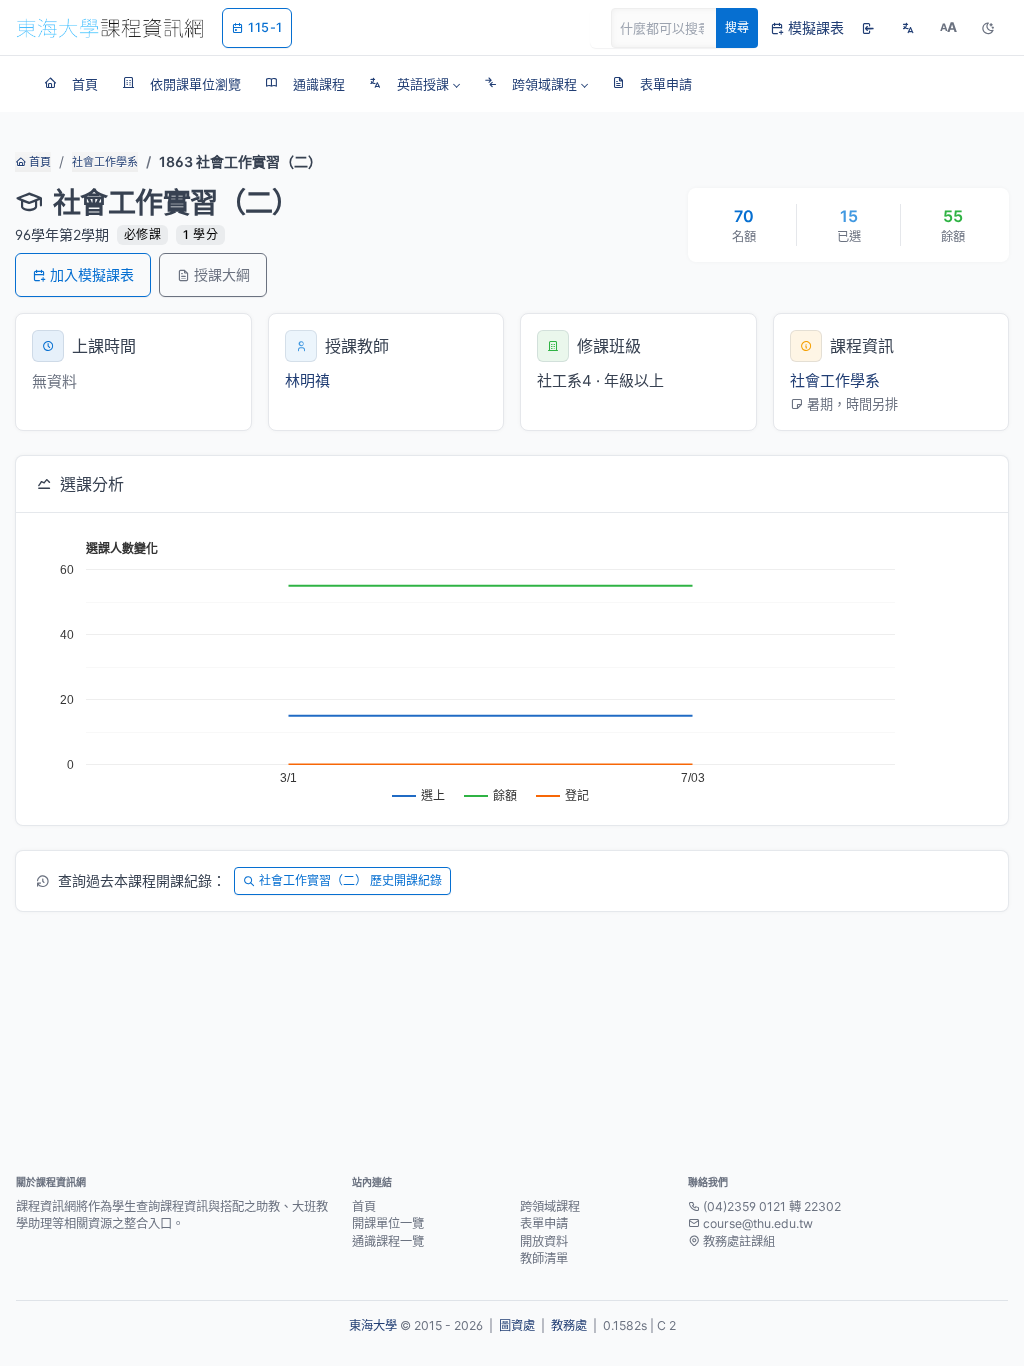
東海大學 (373, 1325)
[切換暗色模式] (988, 28)
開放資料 (544, 1241)
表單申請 (544, 1223)
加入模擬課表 (92, 274)
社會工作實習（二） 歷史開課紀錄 (350, 880)
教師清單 (544, 1258)
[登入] (868, 28)
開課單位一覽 (388, 1223)
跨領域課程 (550, 1206)
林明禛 (307, 380)
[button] (414, 84)
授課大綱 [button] (222, 274)
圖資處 (517, 1325)
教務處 (569, 1325)
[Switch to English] (908, 28)
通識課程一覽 (388, 1241)
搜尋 (737, 27)
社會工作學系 (105, 162)
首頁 (38, 162)
